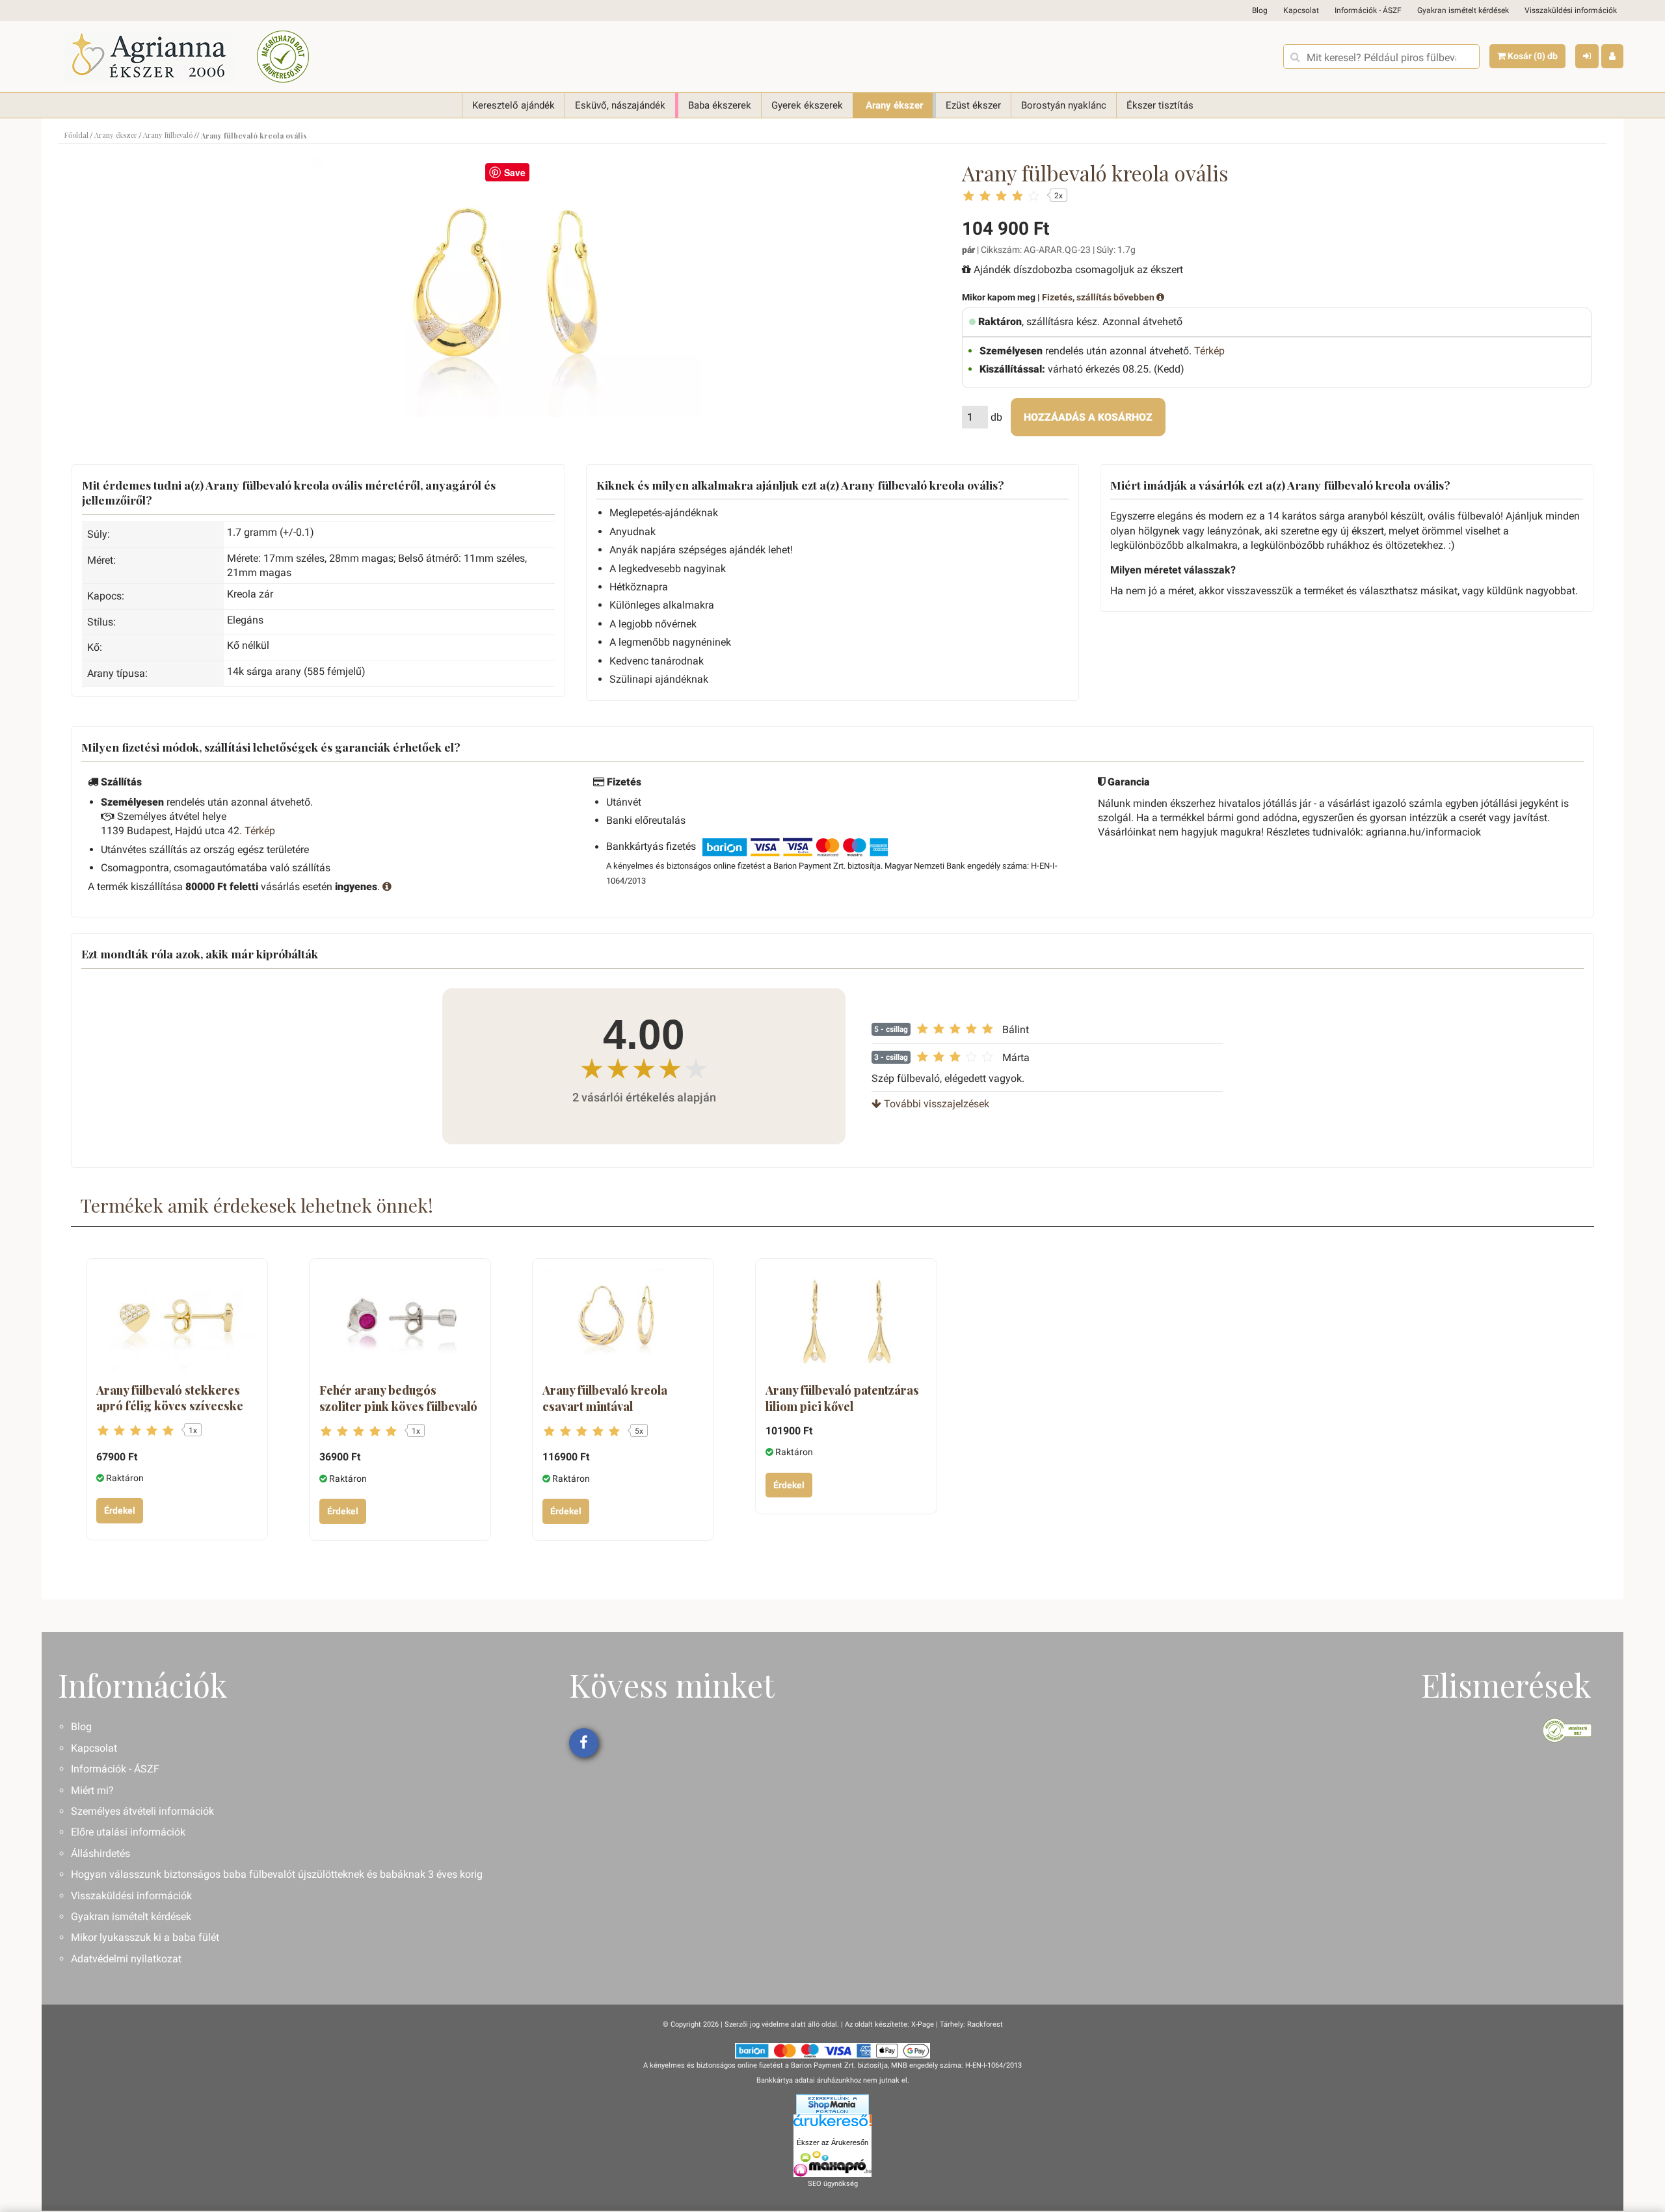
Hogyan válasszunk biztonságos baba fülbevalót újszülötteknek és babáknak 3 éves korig (277, 1874)
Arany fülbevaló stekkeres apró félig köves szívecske (170, 1398)
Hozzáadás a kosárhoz (1088, 417)
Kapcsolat (1301, 10)
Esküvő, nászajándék (620, 105)
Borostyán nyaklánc (1064, 105)
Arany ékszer (894, 105)
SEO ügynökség (833, 2184)
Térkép (1209, 351)
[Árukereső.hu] (832, 2125)
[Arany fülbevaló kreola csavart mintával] (623, 1322)
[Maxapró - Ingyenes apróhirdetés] (832, 2164)
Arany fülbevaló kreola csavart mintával (605, 1398)
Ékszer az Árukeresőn (832, 2142)
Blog (1260, 10)
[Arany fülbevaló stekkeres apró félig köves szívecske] (177, 1322)
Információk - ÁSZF (1368, 10)
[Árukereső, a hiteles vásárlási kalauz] (283, 57)
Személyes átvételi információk (142, 1811)
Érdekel (120, 1510)
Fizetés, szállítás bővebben (1099, 297)
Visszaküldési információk (1571, 10)
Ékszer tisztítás (1160, 105)
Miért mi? (92, 1790)
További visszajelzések (935, 1104)
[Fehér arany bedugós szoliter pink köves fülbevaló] (400, 1322)
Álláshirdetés (100, 1853)
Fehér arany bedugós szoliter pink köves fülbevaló (398, 1398)
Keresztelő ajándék (513, 105)
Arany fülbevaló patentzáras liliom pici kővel (842, 1398)
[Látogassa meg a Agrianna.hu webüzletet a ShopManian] (832, 2104)
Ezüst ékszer (973, 105)
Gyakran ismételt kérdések (1463, 10)
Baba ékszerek (720, 105)
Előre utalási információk (128, 1832)
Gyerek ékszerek (807, 105)
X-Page (923, 2024)
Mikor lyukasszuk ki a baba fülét (145, 1937)
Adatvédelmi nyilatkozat (126, 1959)
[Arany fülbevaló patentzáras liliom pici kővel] (846, 1322)
